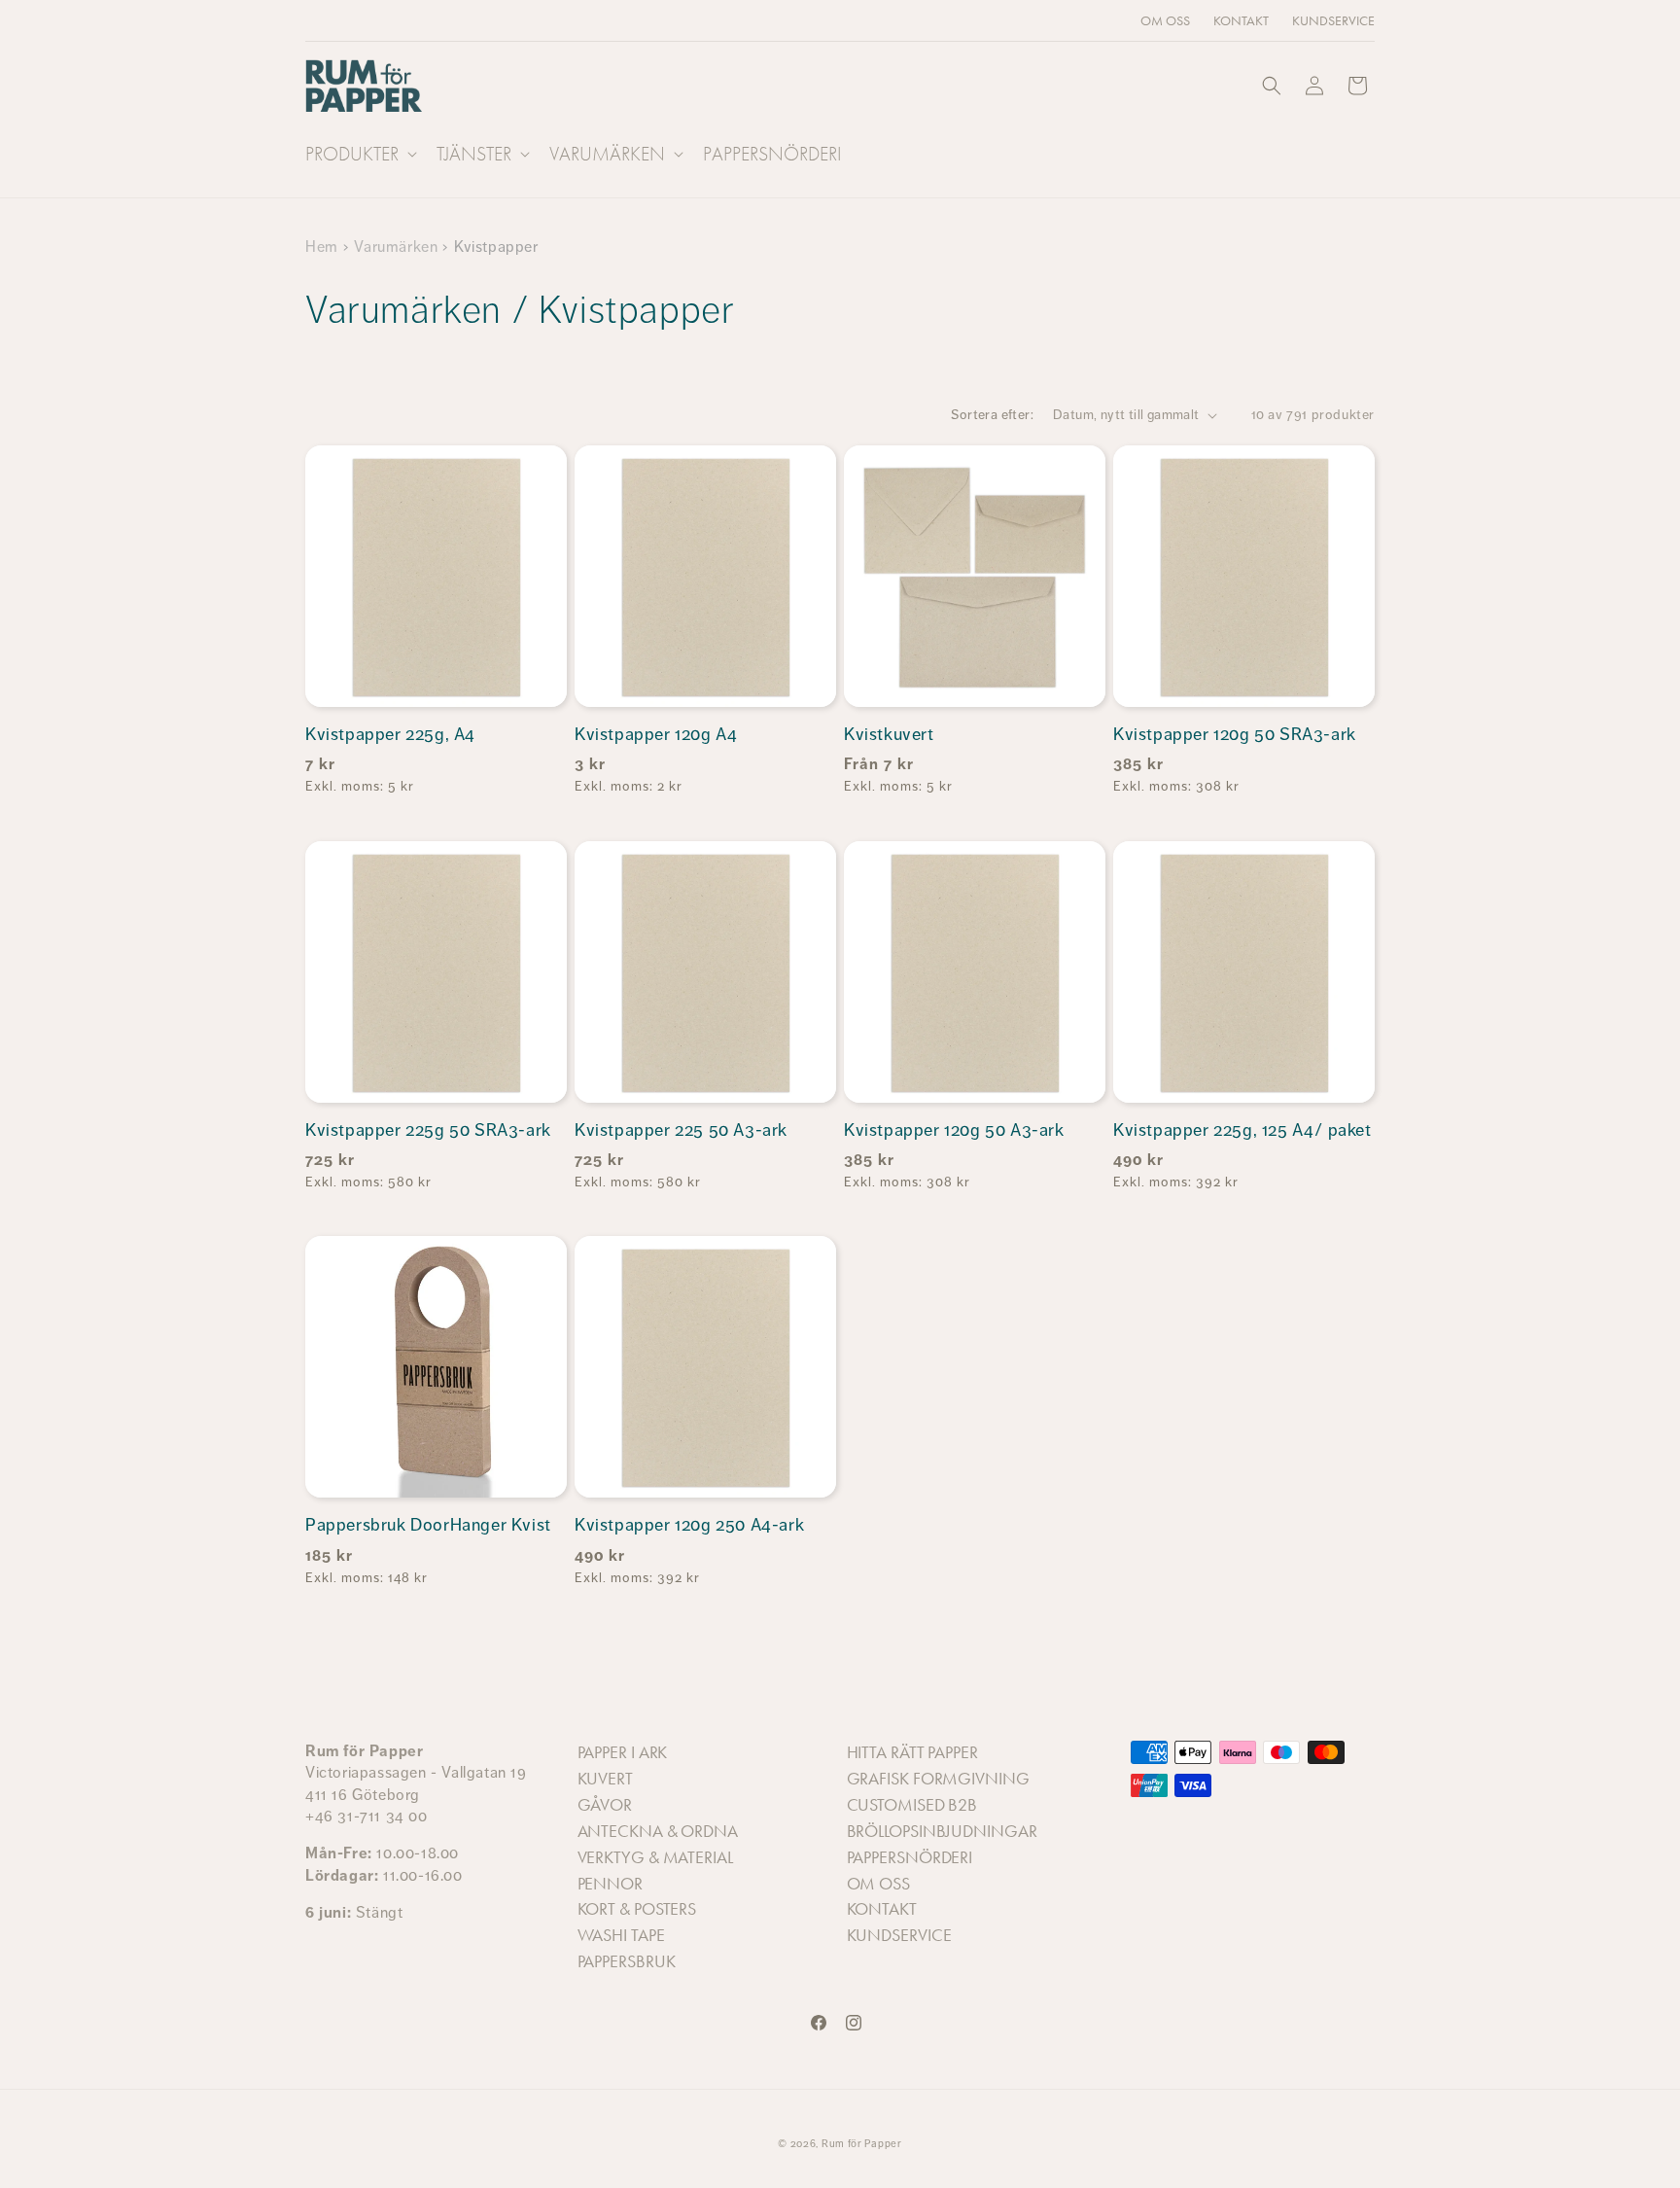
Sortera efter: (992, 414)
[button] (359, 154)
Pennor (610, 1884)
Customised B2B (912, 1805)
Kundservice (899, 1935)
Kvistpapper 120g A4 (656, 734)
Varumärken (396, 247)
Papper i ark (623, 1752)
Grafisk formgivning (938, 1779)
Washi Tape (621, 1935)
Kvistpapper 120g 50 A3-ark (954, 1130)
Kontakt (882, 1909)
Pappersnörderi (910, 1857)
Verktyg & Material (655, 1857)
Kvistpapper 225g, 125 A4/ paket (1242, 1130)
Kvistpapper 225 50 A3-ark (681, 1130)
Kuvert (605, 1779)
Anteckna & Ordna (658, 1831)
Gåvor (605, 1805)
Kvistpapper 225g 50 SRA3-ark (428, 1130)
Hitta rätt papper (912, 1752)
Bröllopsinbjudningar (942, 1831)
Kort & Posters (637, 1909)
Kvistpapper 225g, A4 (390, 734)
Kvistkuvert (889, 734)
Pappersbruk (627, 1961)
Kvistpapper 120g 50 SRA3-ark (1235, 734)
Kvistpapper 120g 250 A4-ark (689, 1525)
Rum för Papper (862, 2144)
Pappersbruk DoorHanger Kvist (428, 1525)
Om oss (878, 1884)
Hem (322, 247)
